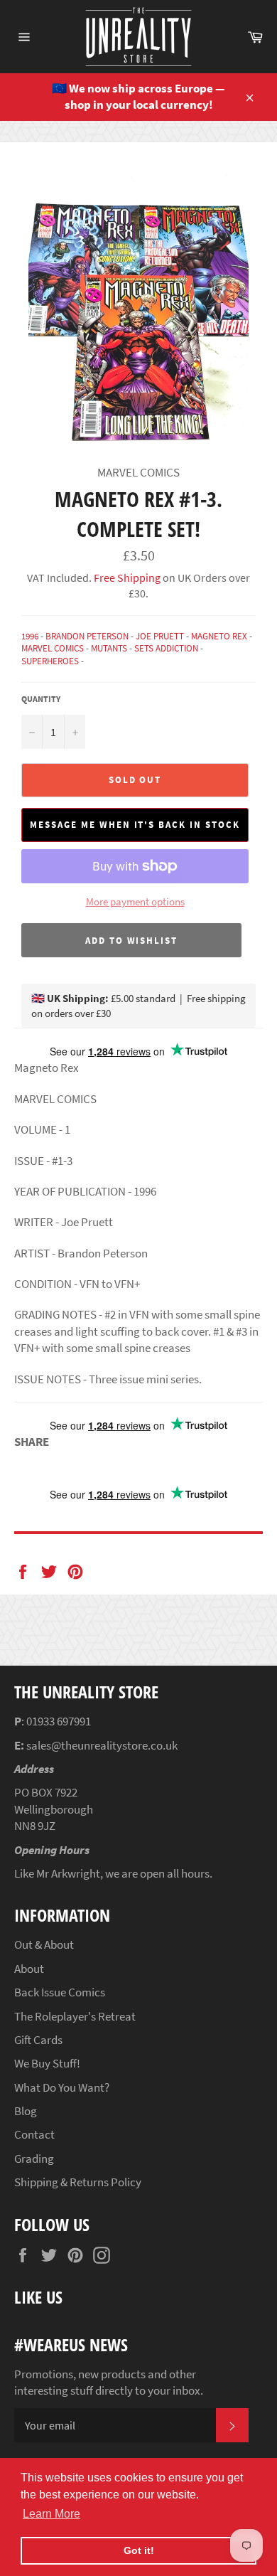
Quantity (41, 699)
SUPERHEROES (50, 661)
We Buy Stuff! (47, 2063)
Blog (26, 2111)
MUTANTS (109, 648)
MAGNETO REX (219, 636)
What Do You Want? (62, 2087)
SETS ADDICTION (166, 648)
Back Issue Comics (60, 1992)
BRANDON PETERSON (87, 636)
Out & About (44, 1944)
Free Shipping (126, 578)
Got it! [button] (139, 2550)
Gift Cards (38, 2040)
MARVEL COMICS (53, 648)
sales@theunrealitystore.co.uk (102, 1745)
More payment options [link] (135, 901)
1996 (30, 636)
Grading (34, 2159)
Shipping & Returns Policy (78, 2182)
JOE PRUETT (160, 636)
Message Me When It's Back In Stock (135, 825)
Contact (34, 2134)
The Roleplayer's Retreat (75, 2016)
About (29, 1969)
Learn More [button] (51, 2514)
